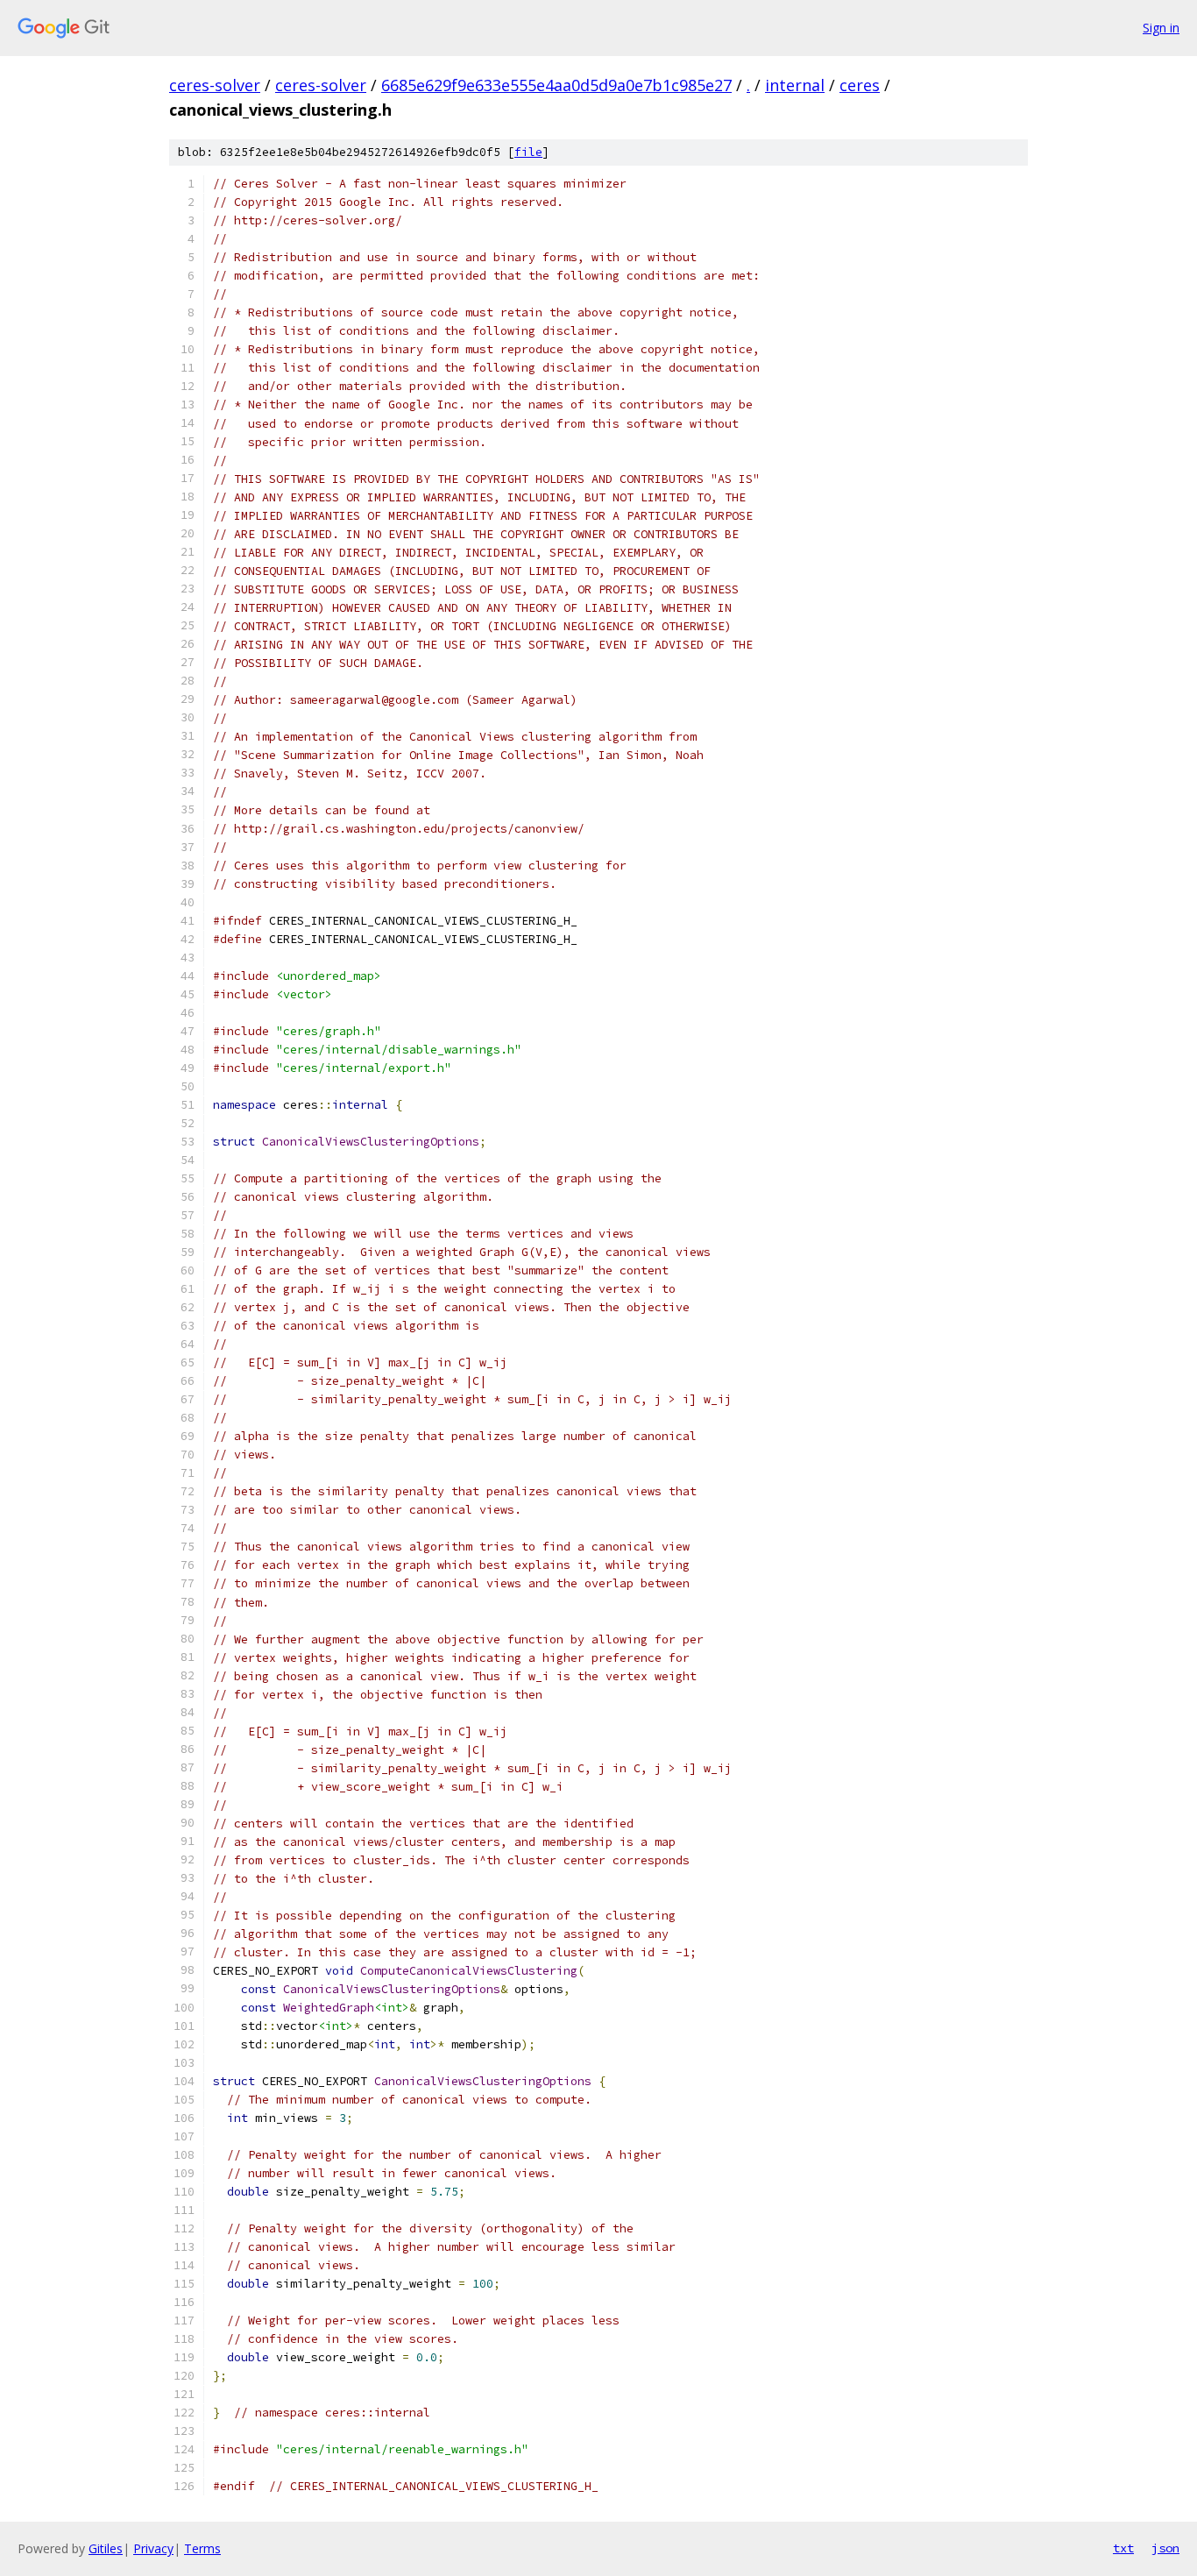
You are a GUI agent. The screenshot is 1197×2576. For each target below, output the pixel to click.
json (1165, 2548)
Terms (202, 2548)
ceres (860, 85)
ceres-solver (215, 85)
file (528, 152)
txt (1123, 2548)
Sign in (1161, 28)
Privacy (153, 2548)
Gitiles (106, 2548)
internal (795, 85)
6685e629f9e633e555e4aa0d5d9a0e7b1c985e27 (556, 85)
